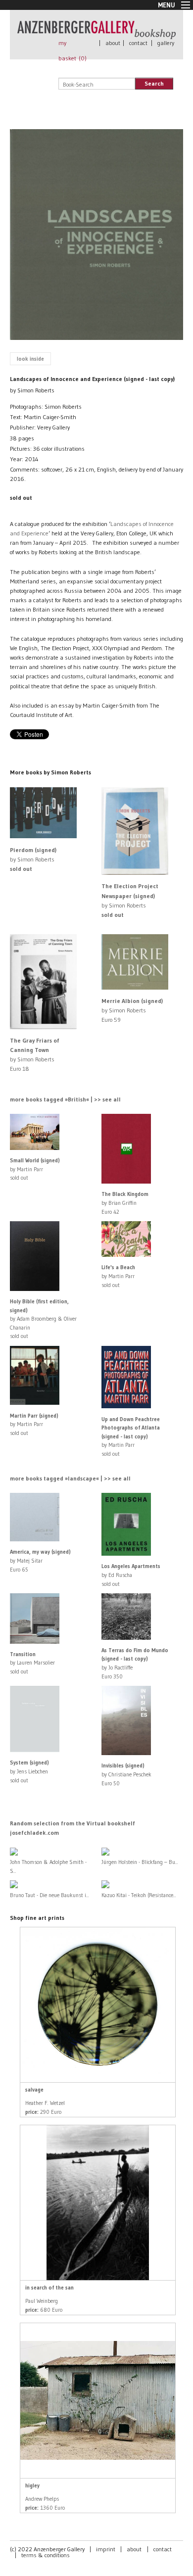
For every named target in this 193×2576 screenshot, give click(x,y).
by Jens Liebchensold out (29, 1771)
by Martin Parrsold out (35, 1169)
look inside (30, 359)
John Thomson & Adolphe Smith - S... (48, 1866)
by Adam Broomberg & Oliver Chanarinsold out (43, 1319)
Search (154, 83)
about (113, 43)
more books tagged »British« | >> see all (65, 1099)
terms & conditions (46, 2555)
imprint (106, 2549)
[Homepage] (96, 34)
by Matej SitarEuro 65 (40, 1560)
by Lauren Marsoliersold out (32, 1663)
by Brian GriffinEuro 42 (125, 1203)
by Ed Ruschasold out (131, 1575)
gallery (166, 43)
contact (138, 43)
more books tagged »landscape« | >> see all (70, 1478)
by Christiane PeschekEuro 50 (126, 1774)
